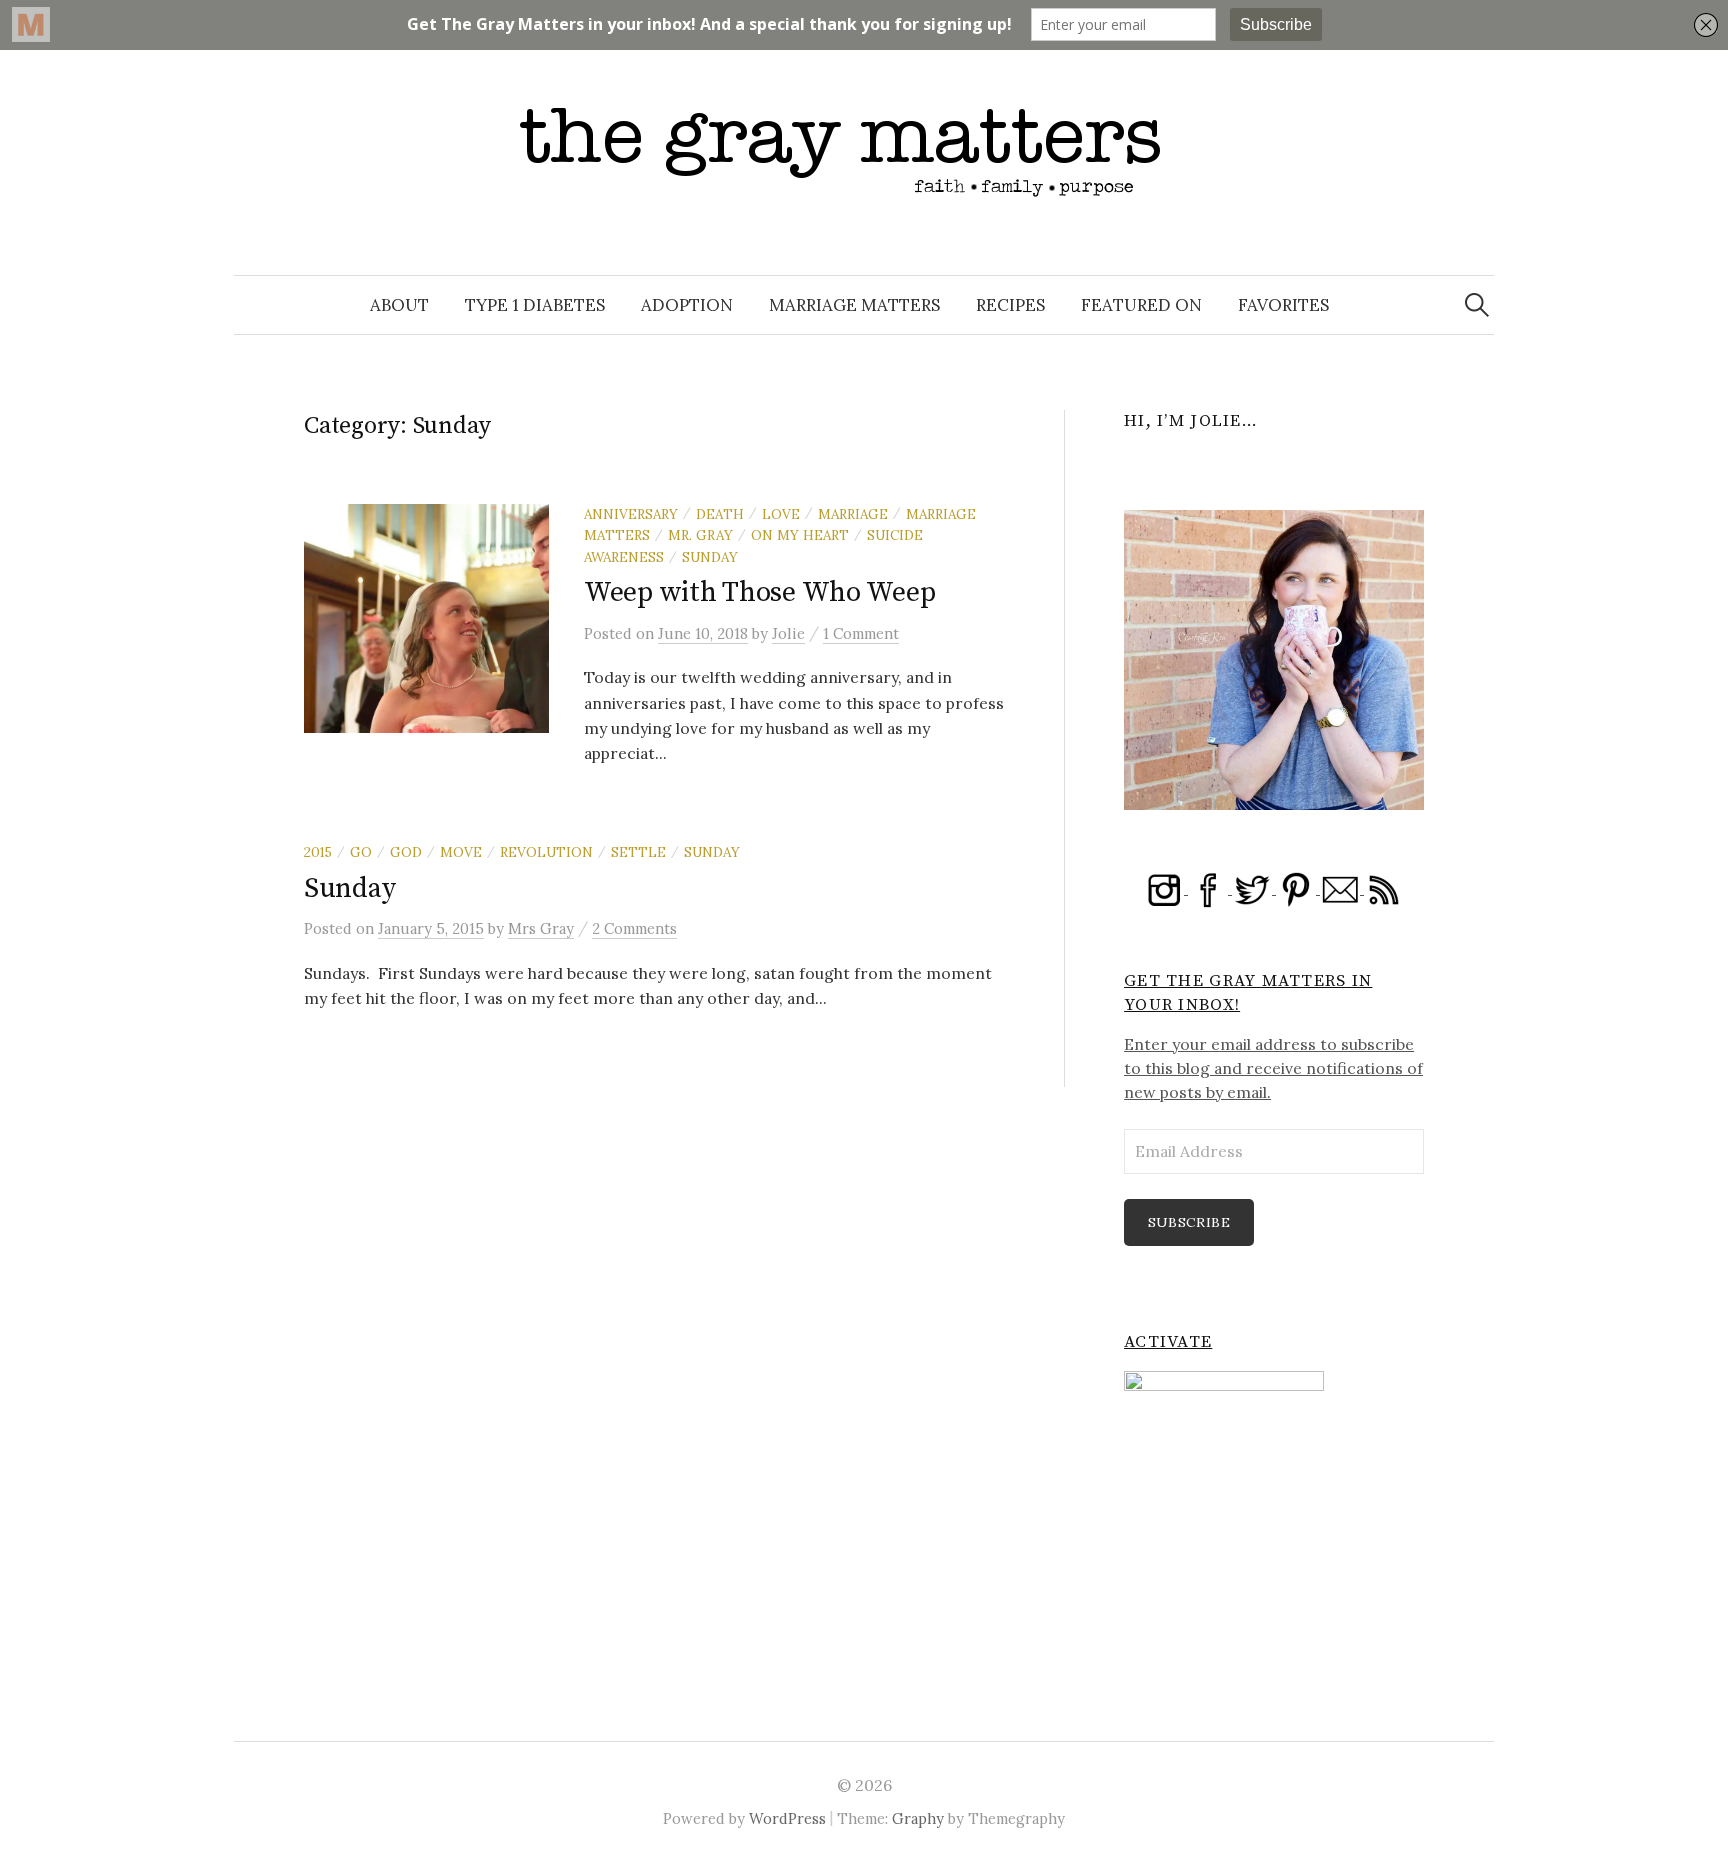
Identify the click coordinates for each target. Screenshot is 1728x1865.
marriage (853, 514)
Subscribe (1189, 1222)
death (720, 514)
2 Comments (634, 928)
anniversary (631, 514)
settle (638, 852)
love (781, 514)
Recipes (1010, 305)
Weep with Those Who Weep (759, 592)
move (461, 852)
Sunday (710, 557)
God (406, 852)
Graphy (918, 1818)
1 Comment (861, 633)
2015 (318, 852)
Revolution (546, 852)
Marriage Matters (854, 305)
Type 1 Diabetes (535, 305)
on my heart (800, 535)
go (361, 852)
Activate (1168, 1342)
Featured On (1141, 305)
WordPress (787, 1818)
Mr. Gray (700, 535)
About (399, 305)
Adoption (687, 305)
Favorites (1283, 305)
